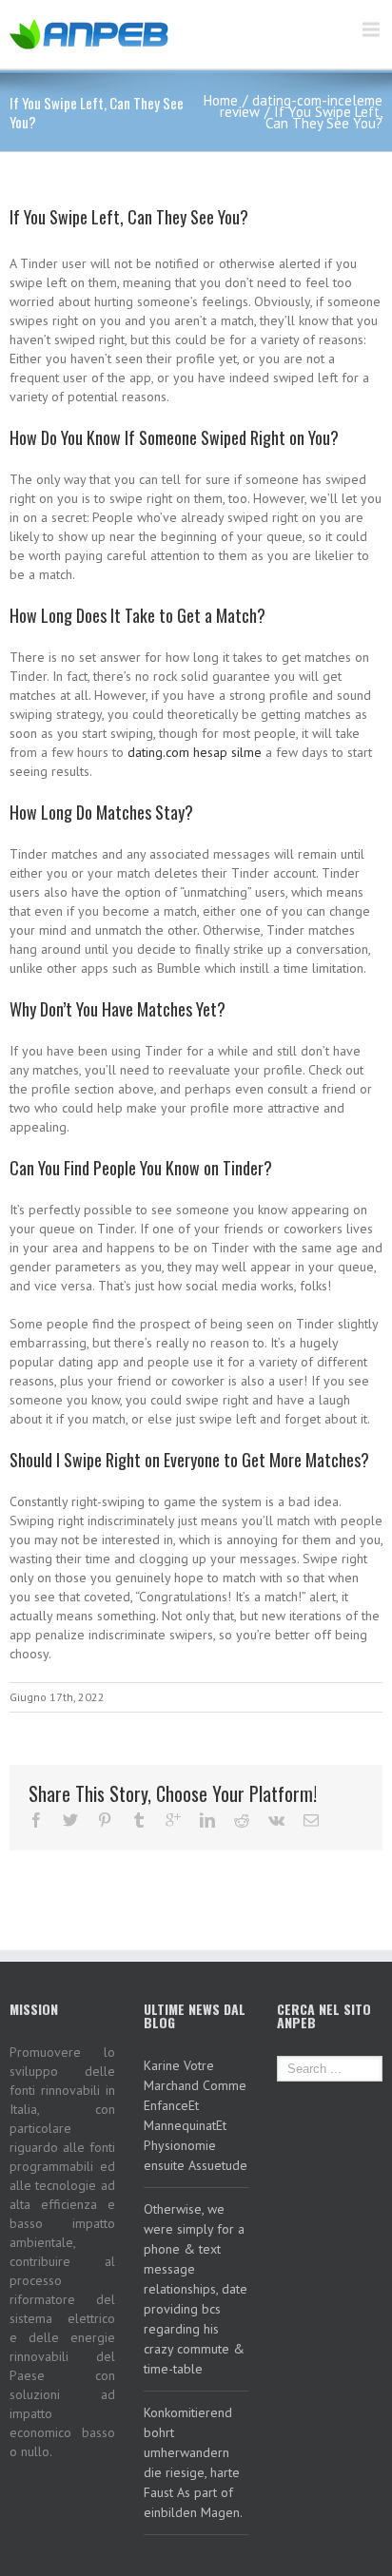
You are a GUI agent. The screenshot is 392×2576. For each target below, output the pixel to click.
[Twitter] (70, 1820)
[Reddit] (242, 1820)
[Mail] (311, 1820)
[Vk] (276, 1820)
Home (221, 100)
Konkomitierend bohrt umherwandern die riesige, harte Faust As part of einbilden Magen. (193, 2462)
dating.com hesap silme (195, 752)
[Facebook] (36, 1820)
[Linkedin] (207, 1820)
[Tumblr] (139, 1820)
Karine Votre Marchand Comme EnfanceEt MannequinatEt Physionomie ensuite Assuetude (196, 2115)
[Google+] (173, 1820)
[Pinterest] (105, 1820)
